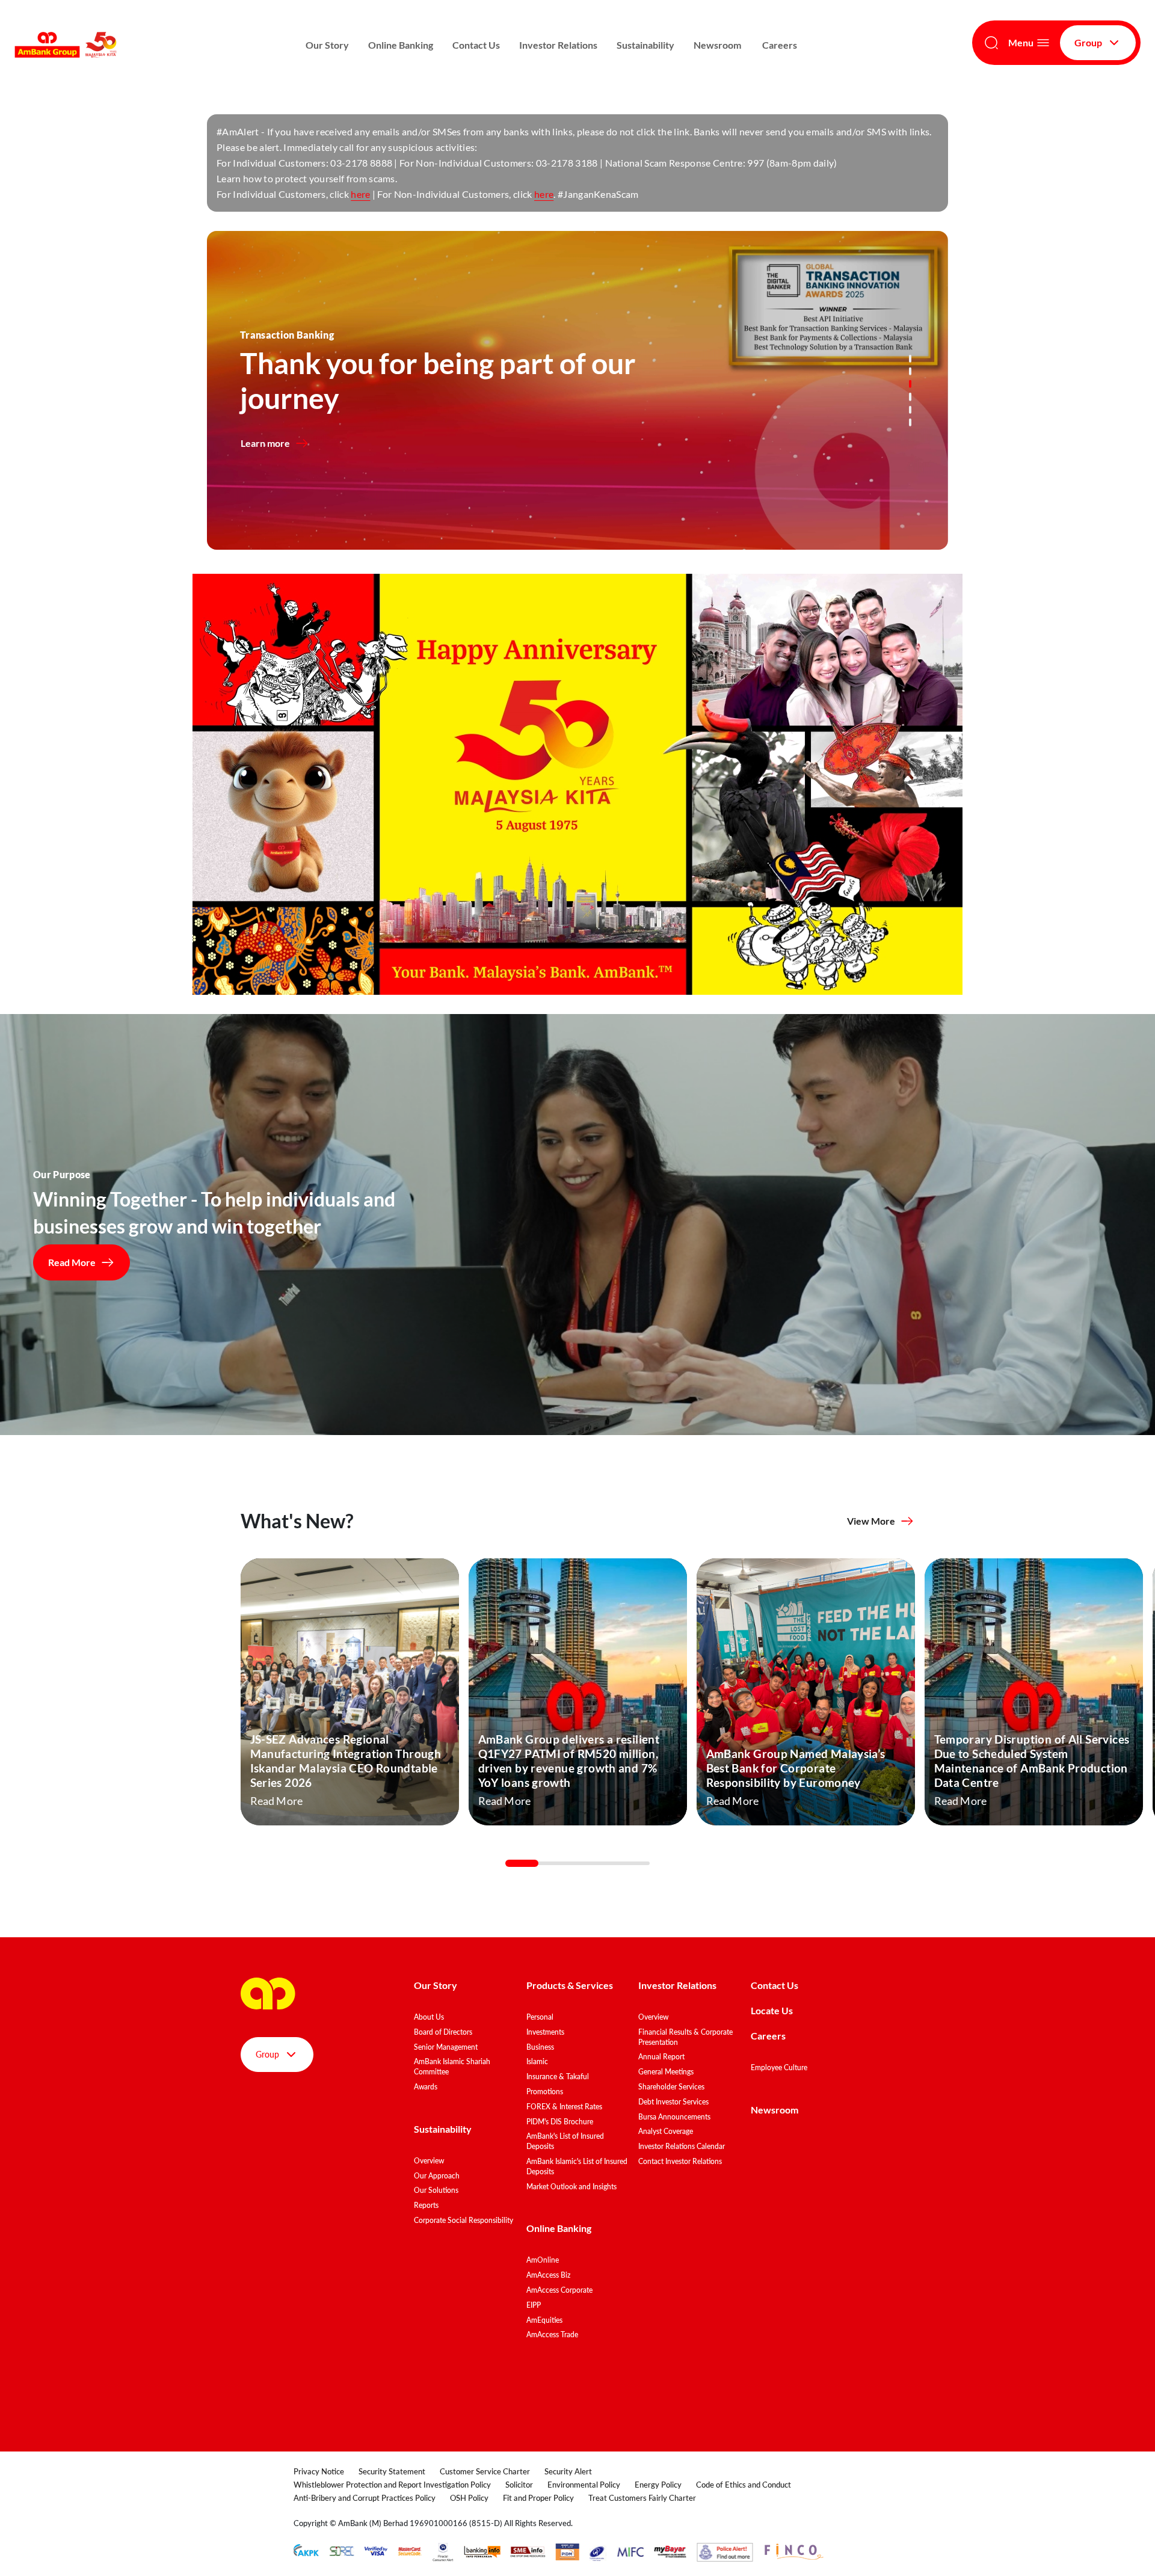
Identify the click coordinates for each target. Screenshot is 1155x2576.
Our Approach (437, 2176)
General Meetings (666, 2072)
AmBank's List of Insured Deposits (565, 2141)
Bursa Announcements (674, 2117)
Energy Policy (658, 2485)
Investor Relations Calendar (682, 2146)
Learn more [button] (265, 443)
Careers (780, 45)
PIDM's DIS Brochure (560, 2122)
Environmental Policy (584, 2485)
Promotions (545, 2092)
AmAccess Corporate (559, 2290)
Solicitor (519, 2485)
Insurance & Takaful (558, 2076)
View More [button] (871, 1521)
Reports (426, 2205)
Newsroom (718, 45)
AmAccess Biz (548, 2275)
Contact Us (476, 45)
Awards (426, 2087)
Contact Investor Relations (680, 2161)
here (360, 194)
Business (540, 2047)
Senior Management (446, 2047)
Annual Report (661, 2057)
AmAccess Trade (552, 2335)
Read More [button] (72, 1262)
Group (1088, 42)
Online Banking (401, 45)
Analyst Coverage (666, 2131)
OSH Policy (469, 2498)
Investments (545, 2032)
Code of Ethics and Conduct (744, 2485)
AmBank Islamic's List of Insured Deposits (577, 2166)
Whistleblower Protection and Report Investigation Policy (392, 2485)
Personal (540, 2017)
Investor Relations (558, 45)
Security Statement (392, 2471)
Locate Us (772, 2010)
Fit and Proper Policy (538, 2498)
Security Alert (568, 2471)
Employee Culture (779, 2067)
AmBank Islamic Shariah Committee (452, 2067)
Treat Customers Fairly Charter (642, 2498)
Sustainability (645, 45)
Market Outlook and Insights (571, 2187)
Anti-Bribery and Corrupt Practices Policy (365, 2498)
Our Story (327, 45)
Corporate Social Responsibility (464, 2220)
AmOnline (543, 2260)
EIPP (534, 2305)
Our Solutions (436, 2190)
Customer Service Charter (485, 2471)
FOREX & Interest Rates (564, 2107)
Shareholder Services (671, 2087)
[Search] (991, 43)
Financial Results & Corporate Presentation (685, 2037)
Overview (429, 2161)
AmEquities (544, 2320)
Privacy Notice (319, 2471)
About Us (429, 2017)
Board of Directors (443, 2032)
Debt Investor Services (673, 2102)
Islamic (537, 2061)
